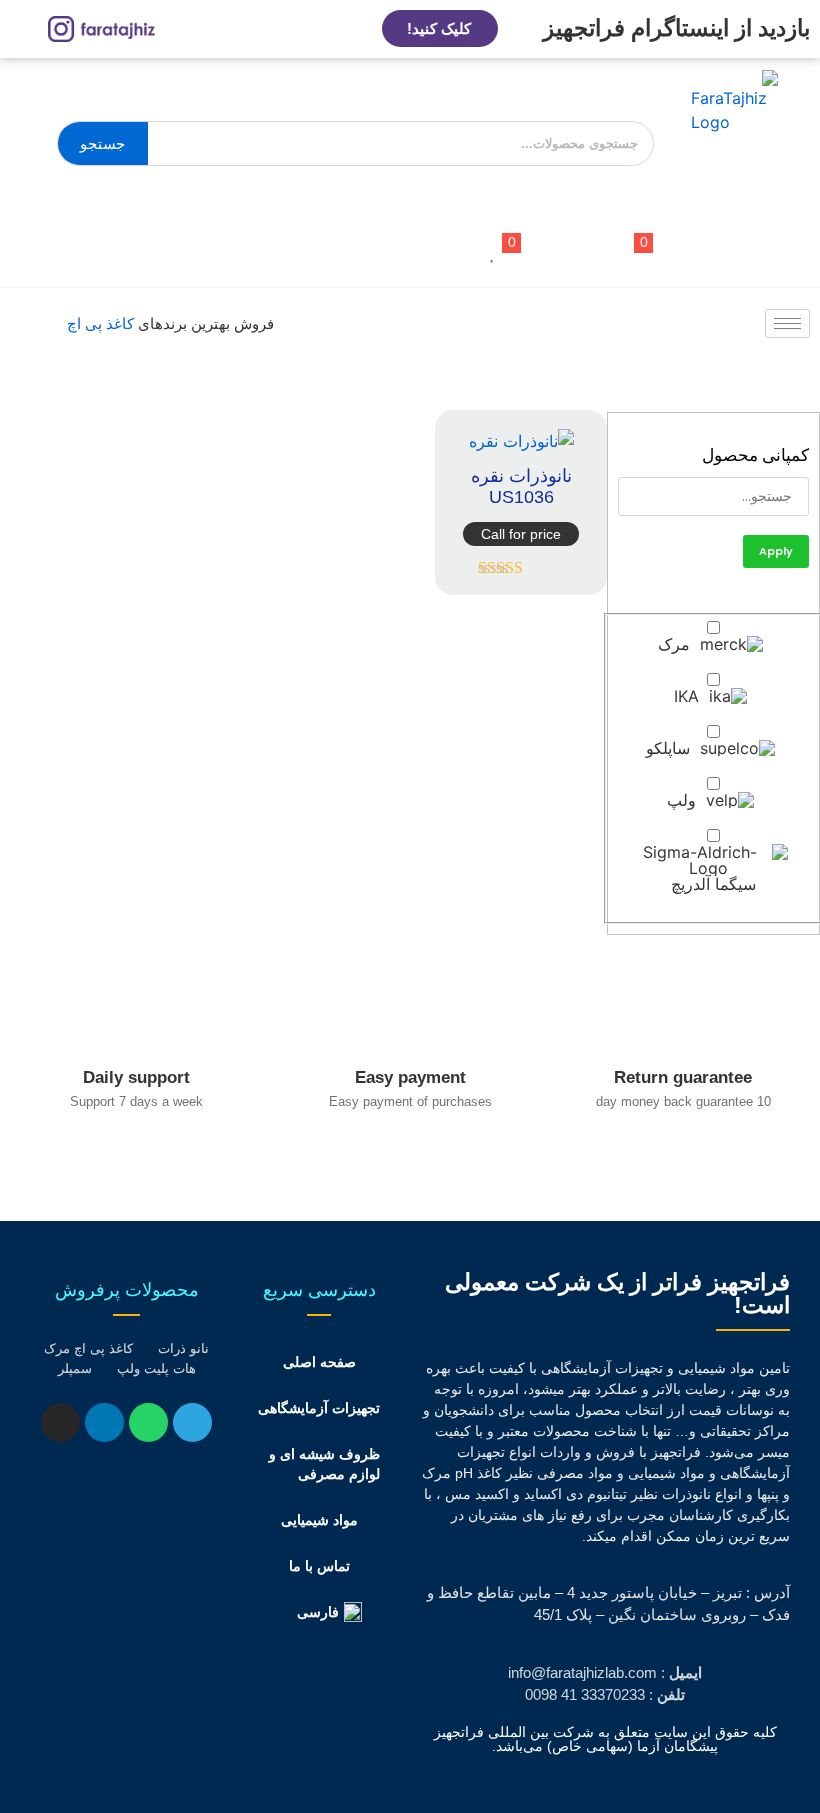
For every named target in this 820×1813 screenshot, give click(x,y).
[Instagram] (60, 1422)
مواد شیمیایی (319, 1520)
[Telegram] (192, 1422)
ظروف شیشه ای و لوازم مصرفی (324, 1464)
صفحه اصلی (319, 1362)
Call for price (521, 534)
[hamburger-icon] (787, 323)
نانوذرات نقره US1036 (521, 487)
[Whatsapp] (148, 1422)
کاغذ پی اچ (100, 323)
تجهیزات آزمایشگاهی (319, 1408)
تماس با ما (319, 1566)
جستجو (102, 143)
